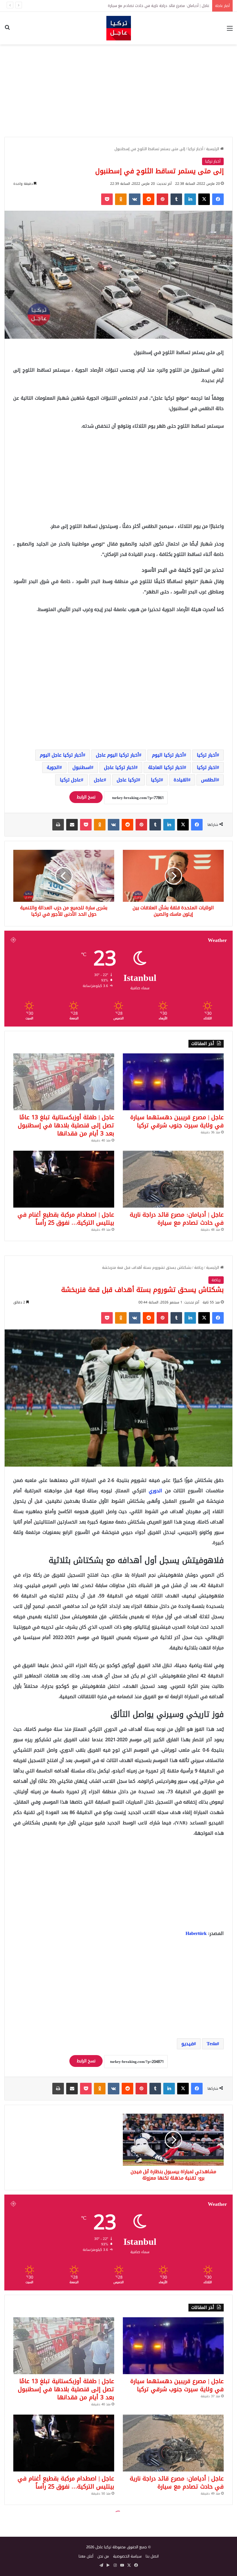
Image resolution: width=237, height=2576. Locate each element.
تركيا (156, 780)
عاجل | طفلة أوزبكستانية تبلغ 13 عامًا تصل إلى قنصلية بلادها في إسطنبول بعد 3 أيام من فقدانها (66, 1125)
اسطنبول (82, 767)
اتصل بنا (152, 2556)
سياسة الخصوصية (127, 2556)
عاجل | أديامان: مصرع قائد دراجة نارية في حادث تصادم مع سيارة (177, 1219)
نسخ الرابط (86, 797)
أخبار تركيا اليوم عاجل (117, 755)
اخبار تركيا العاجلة (166, 767)
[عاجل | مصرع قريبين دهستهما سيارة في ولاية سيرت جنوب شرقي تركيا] (173, 1082)
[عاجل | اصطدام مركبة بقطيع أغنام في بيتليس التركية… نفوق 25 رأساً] (64, 1179)
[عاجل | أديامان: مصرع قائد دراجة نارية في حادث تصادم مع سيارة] (173, 1179)
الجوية (53, 767)
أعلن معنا (86, 2556)
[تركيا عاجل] (119, 28)
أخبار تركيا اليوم (168, 755)
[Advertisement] (118, 91)
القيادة (181, 780)
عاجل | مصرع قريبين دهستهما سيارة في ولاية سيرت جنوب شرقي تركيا (177, 1121)
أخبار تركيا (196, 149)
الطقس (209, 780)
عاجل (99, 780)
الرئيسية (213, 149)
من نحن (103, 2556)
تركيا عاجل (127, 780)
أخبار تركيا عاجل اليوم (61, 755)
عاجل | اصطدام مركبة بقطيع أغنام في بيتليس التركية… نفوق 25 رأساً (154, 6)
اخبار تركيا (207, 767)
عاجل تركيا (70, 780)
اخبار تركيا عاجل (120, 767)
